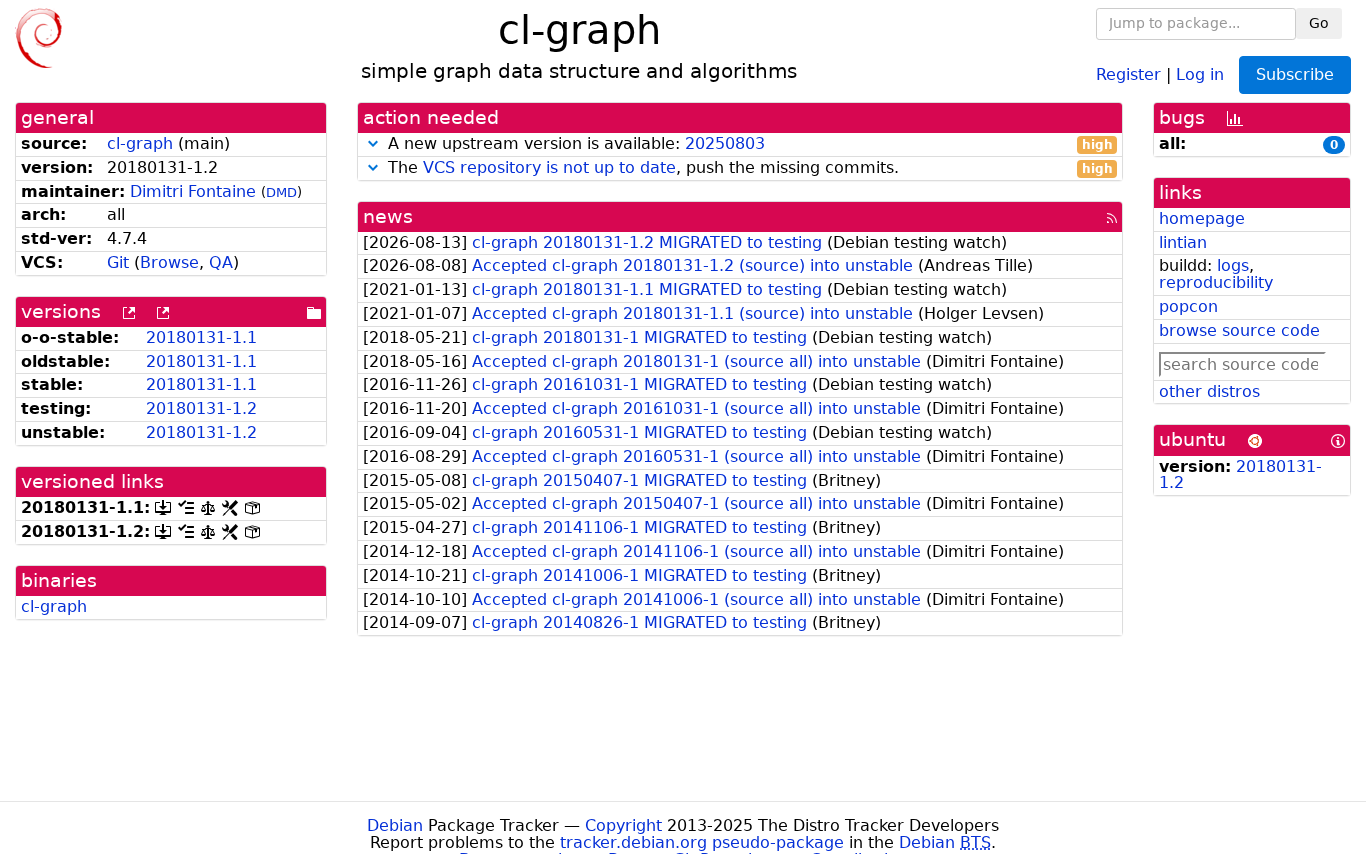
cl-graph (140, 143)
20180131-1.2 (201, 408)
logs (1233, 265)
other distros (1209, 391)
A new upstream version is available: (748, 144)
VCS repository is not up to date (549, 167)
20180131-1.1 (201, 337)
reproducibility (1216, 282)
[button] (373, 143)
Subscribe (1295, 74)
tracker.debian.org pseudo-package (702, 842)
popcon (1188, 306)
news (388, 216)
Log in (1200, 73)
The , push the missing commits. (748, 168)
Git (118, 262)
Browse (169, 262)
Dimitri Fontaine (193, 191)
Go (1319, 23)
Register (1128, 73)
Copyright (623, 825)
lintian (1183, 242)
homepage (1202, 218)
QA (221, 262)
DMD (281, 192)
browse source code (1239, 330)
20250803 (725, 143)
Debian (395, 825)
